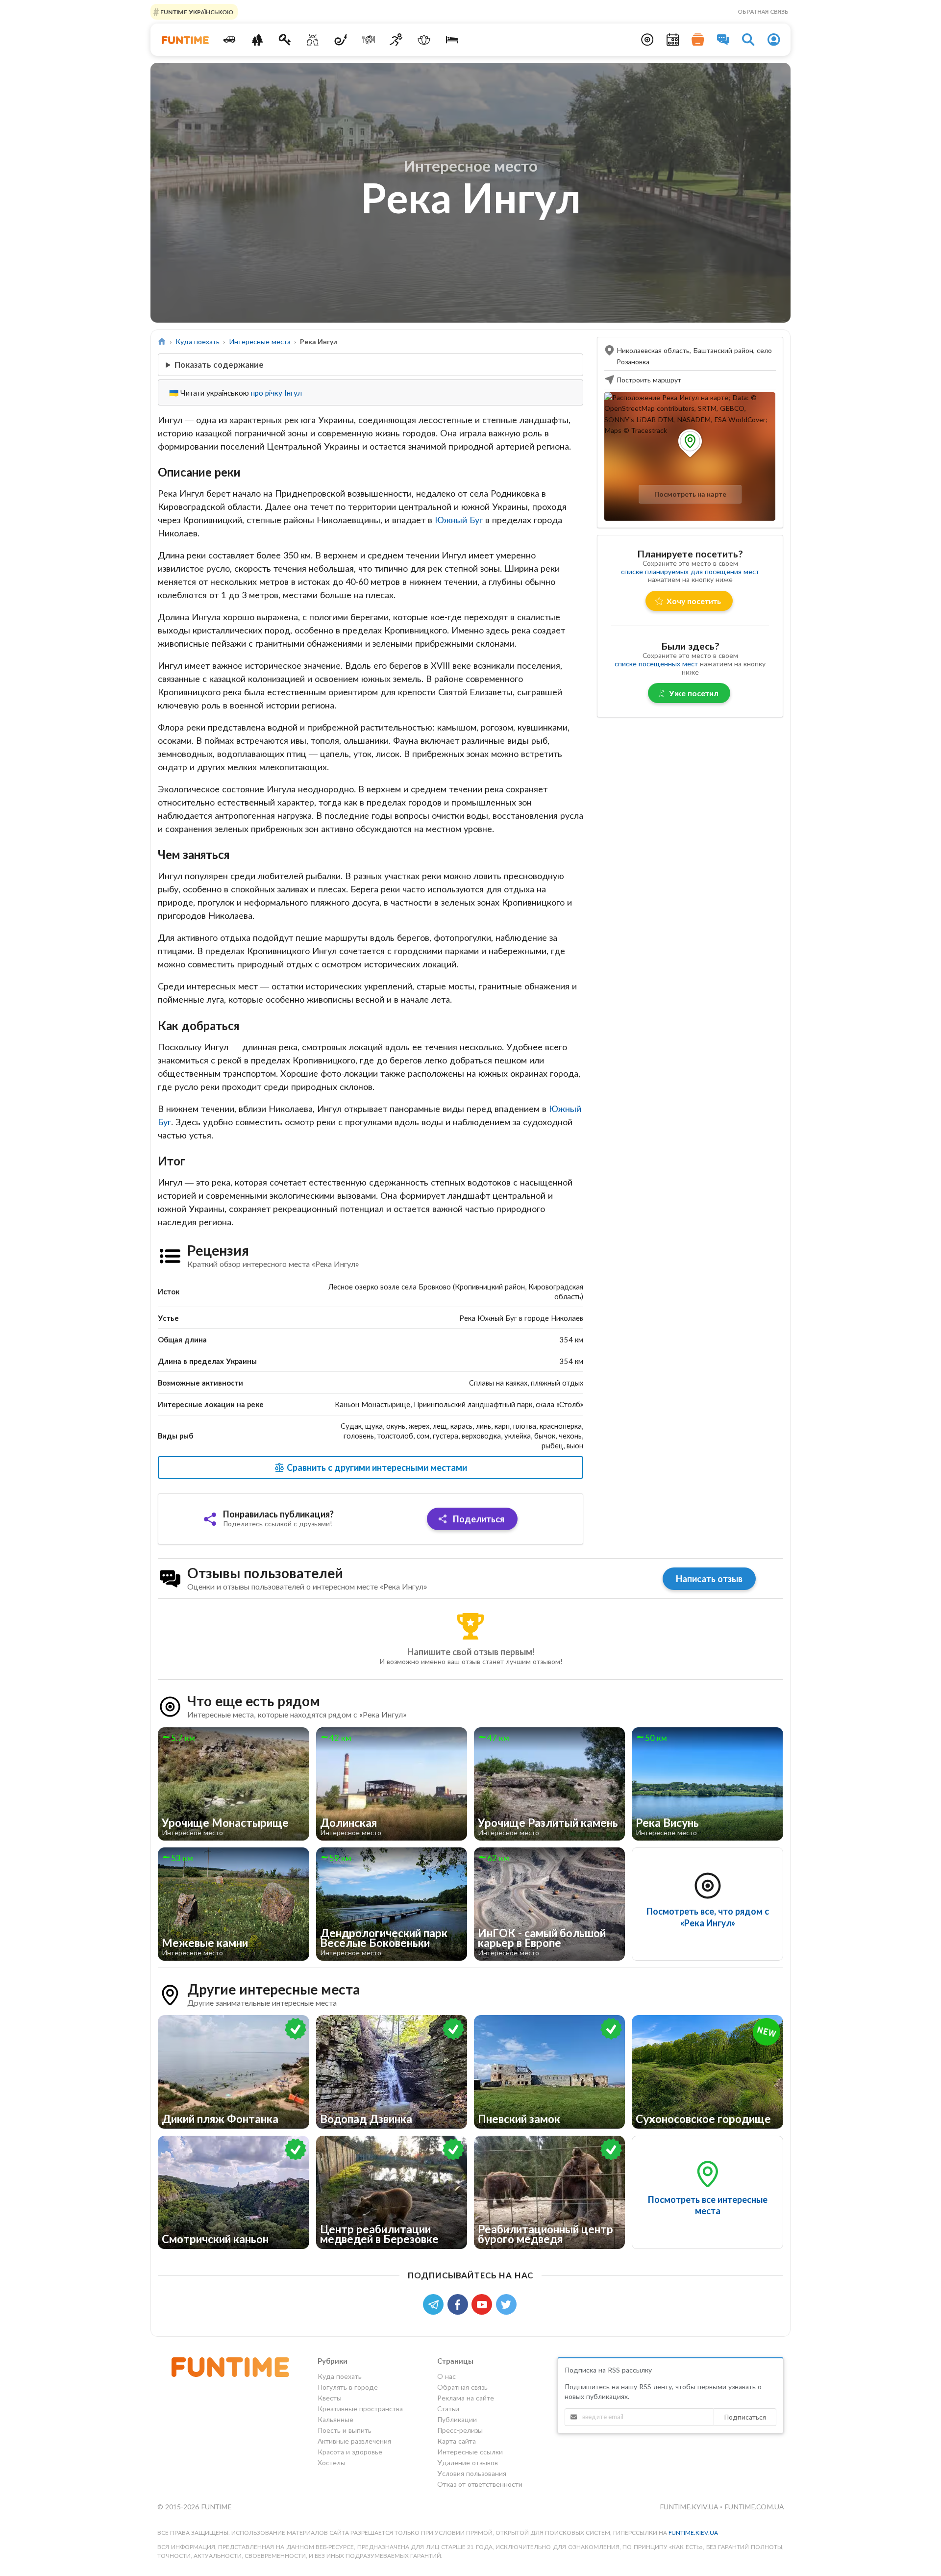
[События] (673, 40)
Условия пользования (472, 2473)
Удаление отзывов (468, 2462)
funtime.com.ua (754, 2507)
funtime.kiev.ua (693, 2533)
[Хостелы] (452, 40)
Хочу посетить (694, 601)
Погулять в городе (348, 2387)
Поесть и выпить (345, 2430)
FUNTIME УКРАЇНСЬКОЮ (196, 12)
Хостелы (332, 2462)
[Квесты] (285, 40)
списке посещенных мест (656, 664)
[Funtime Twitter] (507, 2304)
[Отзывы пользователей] (723, 40)
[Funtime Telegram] (435, 2304)
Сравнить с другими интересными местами (376, 1467)
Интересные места (260, 341)
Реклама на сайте (466, 2398)
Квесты (330, 2398)
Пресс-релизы (460, 2430)
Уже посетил (694, 693)
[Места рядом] (647, 40)
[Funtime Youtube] (484, 2304)
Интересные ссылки (470, 2452)
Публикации (457, 2419)
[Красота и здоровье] (424, 40)
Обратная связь (763, 12)
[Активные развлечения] (396, 40)
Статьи (448, 2409)
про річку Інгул (276, 393)
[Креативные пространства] (313, 40)
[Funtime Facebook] (460, 2304)
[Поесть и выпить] (368, 40)
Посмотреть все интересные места (708, 2205)
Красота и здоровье (350, 2452)
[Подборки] (698, 40)
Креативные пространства (360, 2409)
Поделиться (478, 1519)
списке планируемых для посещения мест (690, 571)
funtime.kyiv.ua (690, 2507)
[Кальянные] (341, 40)
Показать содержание (219, 365)
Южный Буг (459, 520)
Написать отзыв (709, 1579)
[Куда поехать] (230, 40)
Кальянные (335, 2419)
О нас (446, 2376)
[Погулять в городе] (257, 40)
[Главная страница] (162, 341)
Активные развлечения (354, 2441)
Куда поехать (198, 341)
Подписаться (745, 2417)
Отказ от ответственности (480, 2484)
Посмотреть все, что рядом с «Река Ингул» (708, 1917)
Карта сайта (457, 2441)
